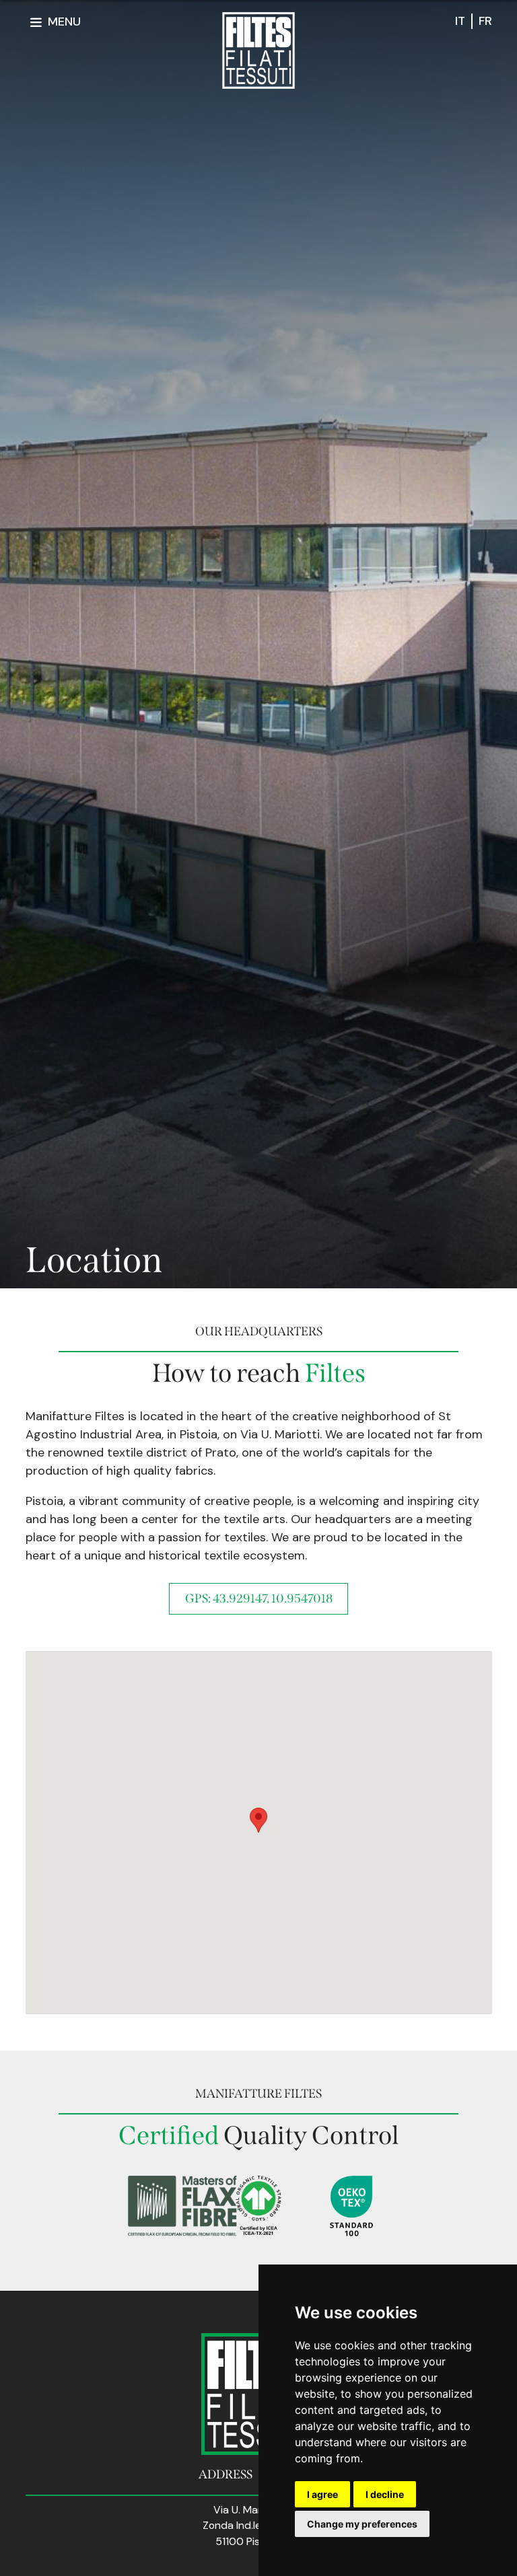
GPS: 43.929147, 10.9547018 (259, 1598)
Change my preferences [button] (362, 2524)
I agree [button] (322, 2494)
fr (485, 21)
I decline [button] (385, 2494)
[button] (258, 1820)
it (460, 21)
